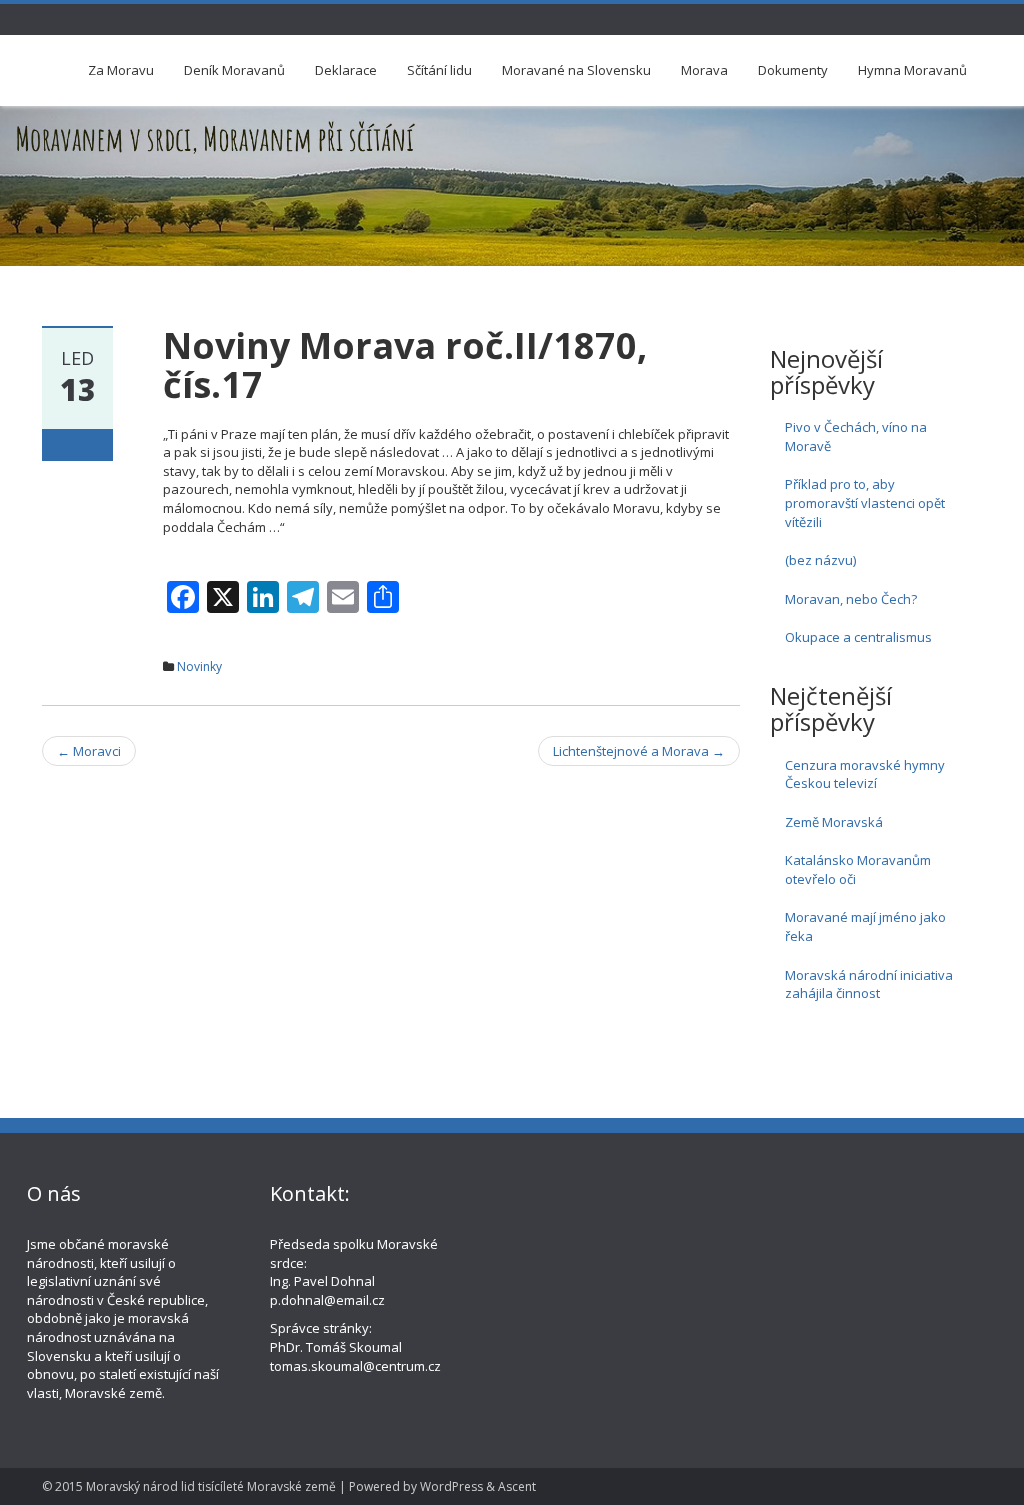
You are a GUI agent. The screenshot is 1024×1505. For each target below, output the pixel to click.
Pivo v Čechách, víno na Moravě (856, 436)
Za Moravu (121, 70)
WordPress (451, 1486)
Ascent (517, 1486)
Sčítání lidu (439, 70)
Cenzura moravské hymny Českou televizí (865, 774)
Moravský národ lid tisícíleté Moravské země (211, 1486)
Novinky (199, 666)
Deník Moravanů (234, 70)
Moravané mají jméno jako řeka (865, 926)
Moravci (89, 751)
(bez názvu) (820, 560)
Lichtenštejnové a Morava (639, 751)
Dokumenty (793, 70)
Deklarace (346, 70)
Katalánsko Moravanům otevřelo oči (858, 869)
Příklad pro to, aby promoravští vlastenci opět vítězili (865, 502)
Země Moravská (834, 822)
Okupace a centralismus (858, 637)
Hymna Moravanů (912, 70)
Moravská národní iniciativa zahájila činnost (869, 984)
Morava (704, 70)
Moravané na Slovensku (576, 70)
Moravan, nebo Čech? (851, 599)
